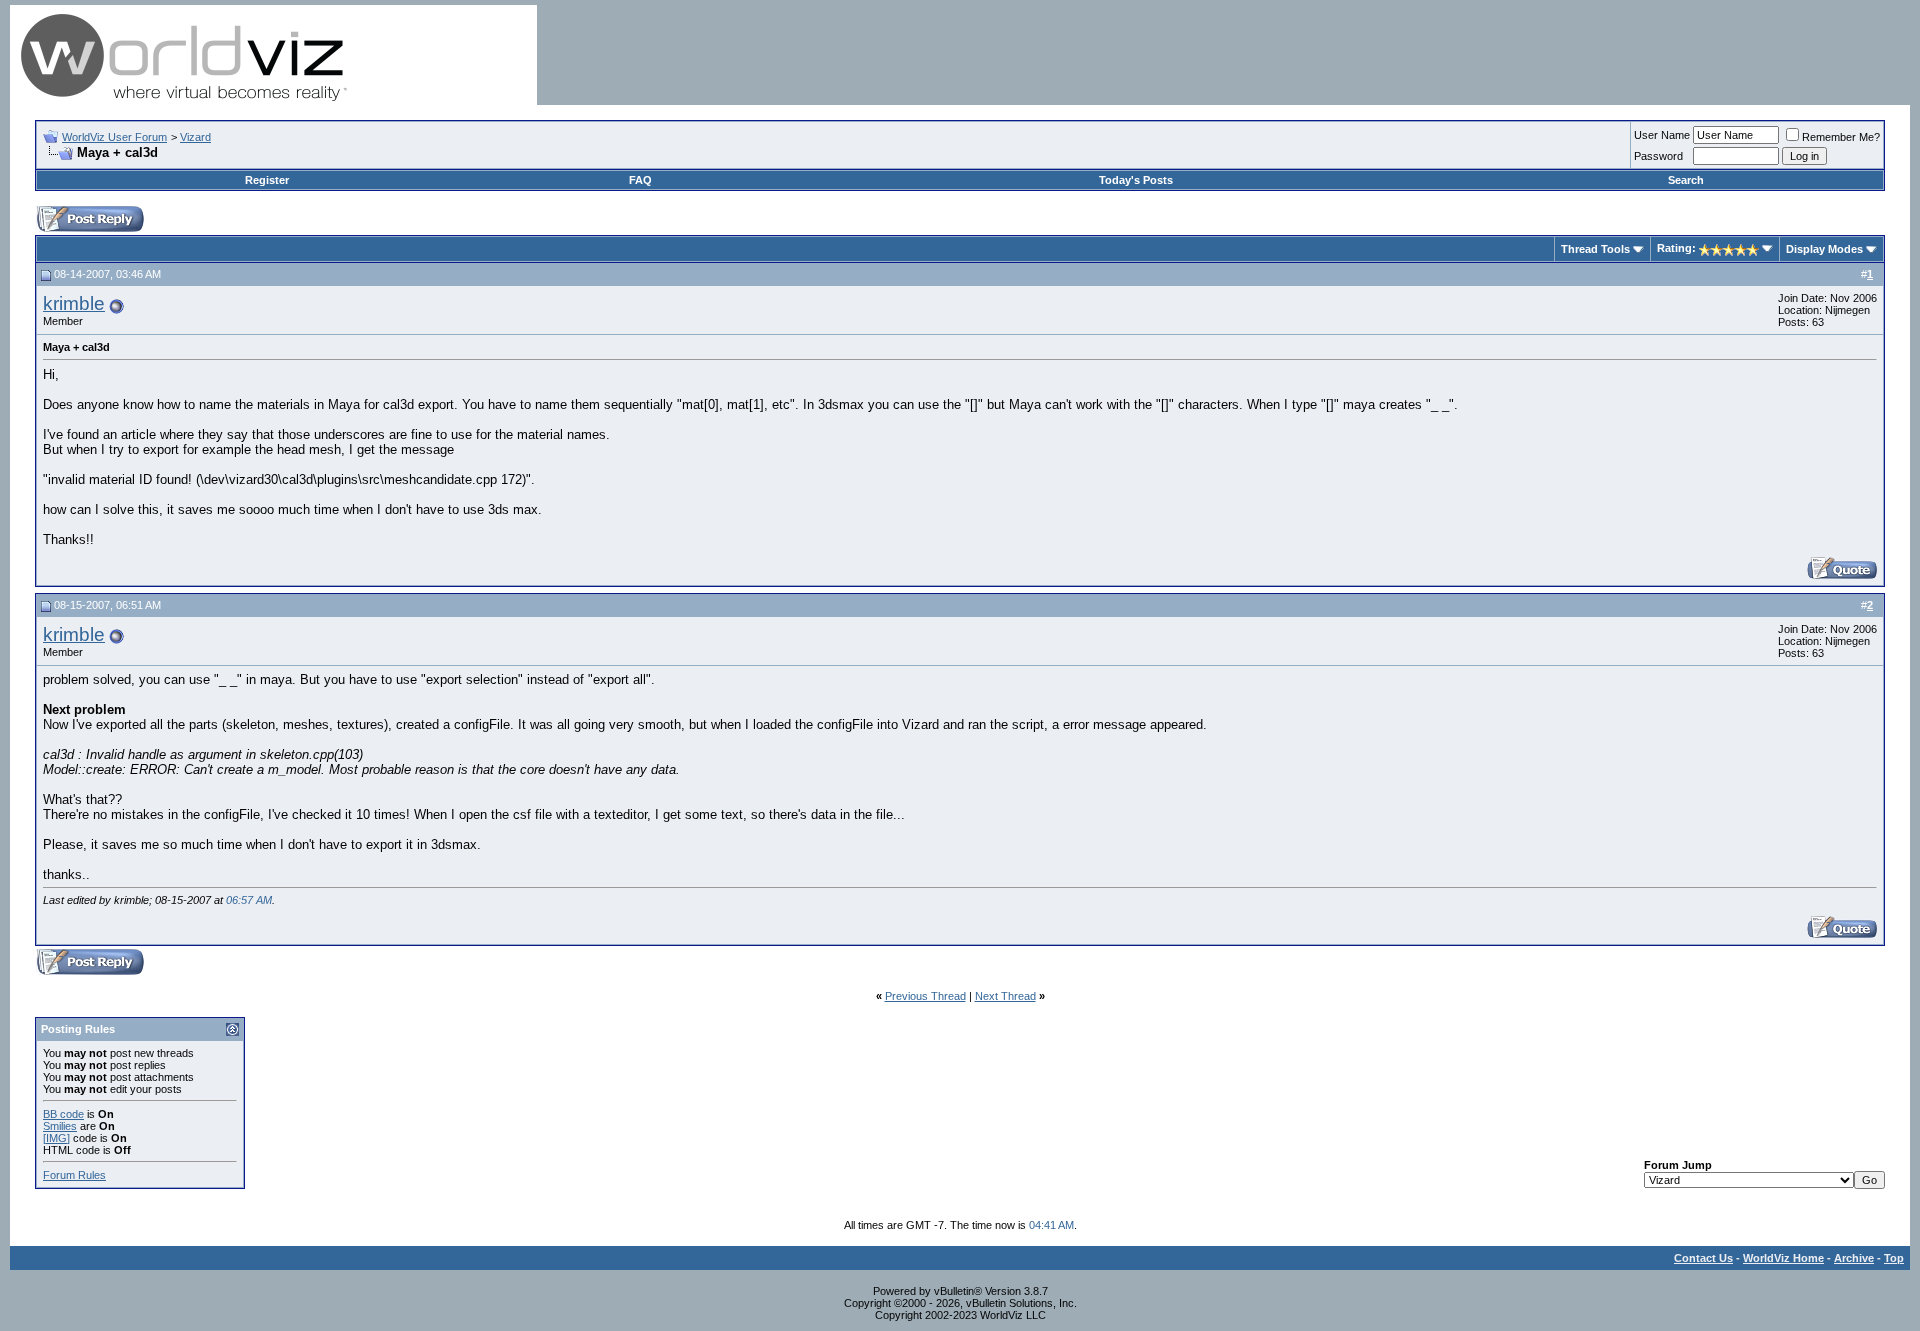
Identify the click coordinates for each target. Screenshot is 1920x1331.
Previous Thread (925, 996)
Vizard (195, 137)
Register (267, 180)
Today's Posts (1136, 180)
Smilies (60, 1126)
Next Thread (1005, 996)
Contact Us (1703, 1258)
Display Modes (1824, 249)
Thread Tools (1595, 249)
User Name (1662, 135)
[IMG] (56, 1138)
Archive (1854, 1258)
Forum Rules (74, 1175)
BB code (63, 1114)
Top (1894, 1258)
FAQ (640, 180)
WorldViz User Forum (114, 137)
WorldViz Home (1783, 1258)
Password (1658, 156)
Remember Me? (1841, 137)
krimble (74, 303)
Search (1686, 180)
